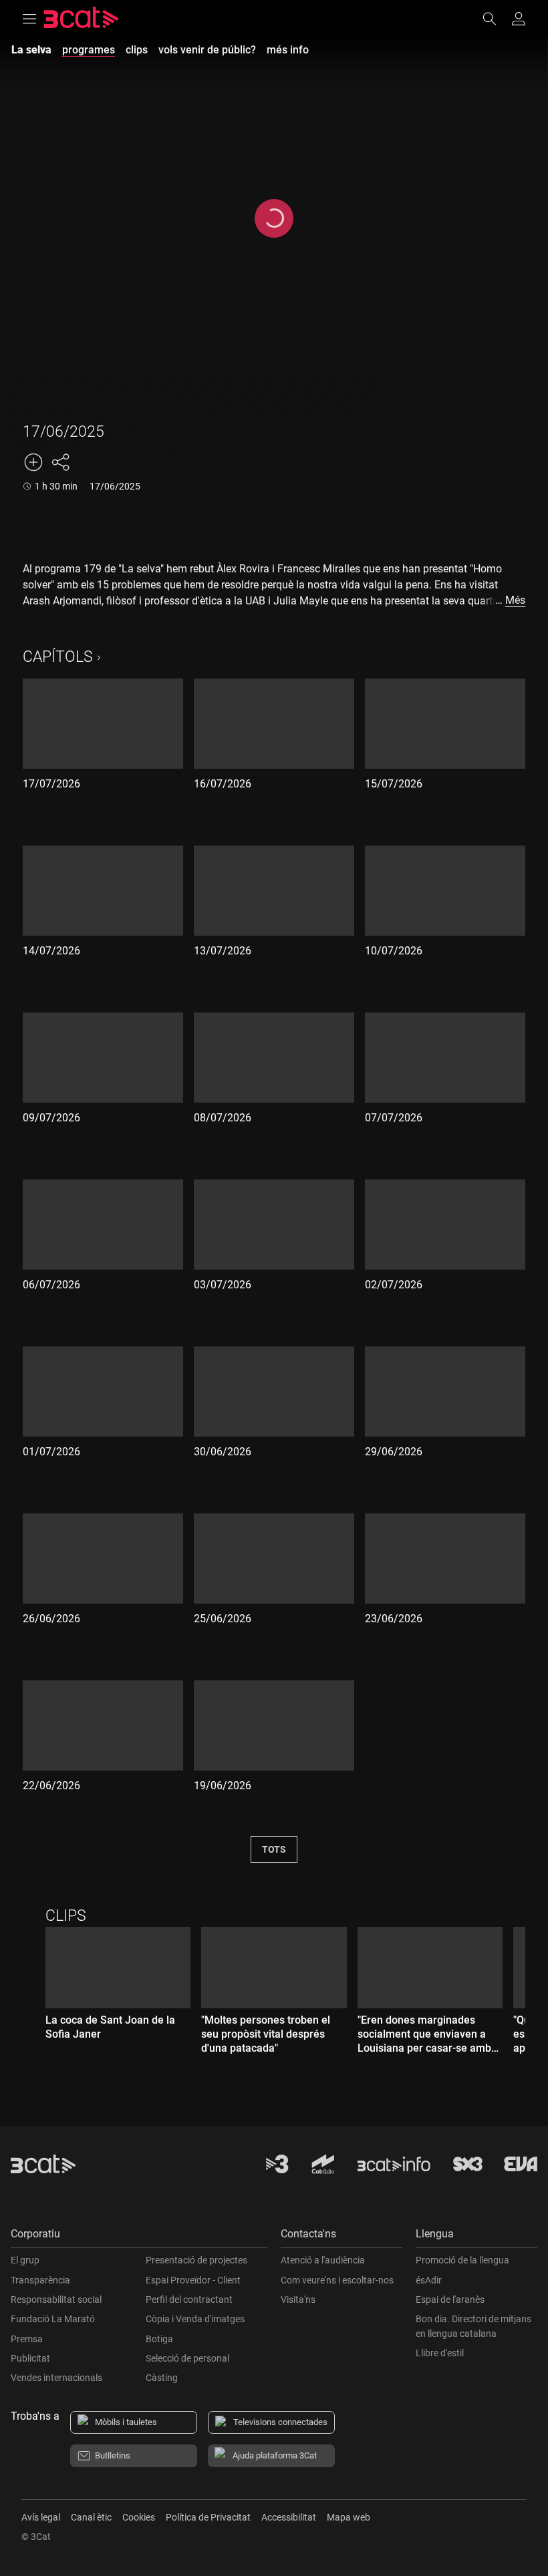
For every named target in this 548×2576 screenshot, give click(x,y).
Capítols (58, 657)
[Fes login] (519, 19)
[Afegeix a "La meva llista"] (33, 462)
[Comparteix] (60, 462)
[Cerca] (496, 19)
